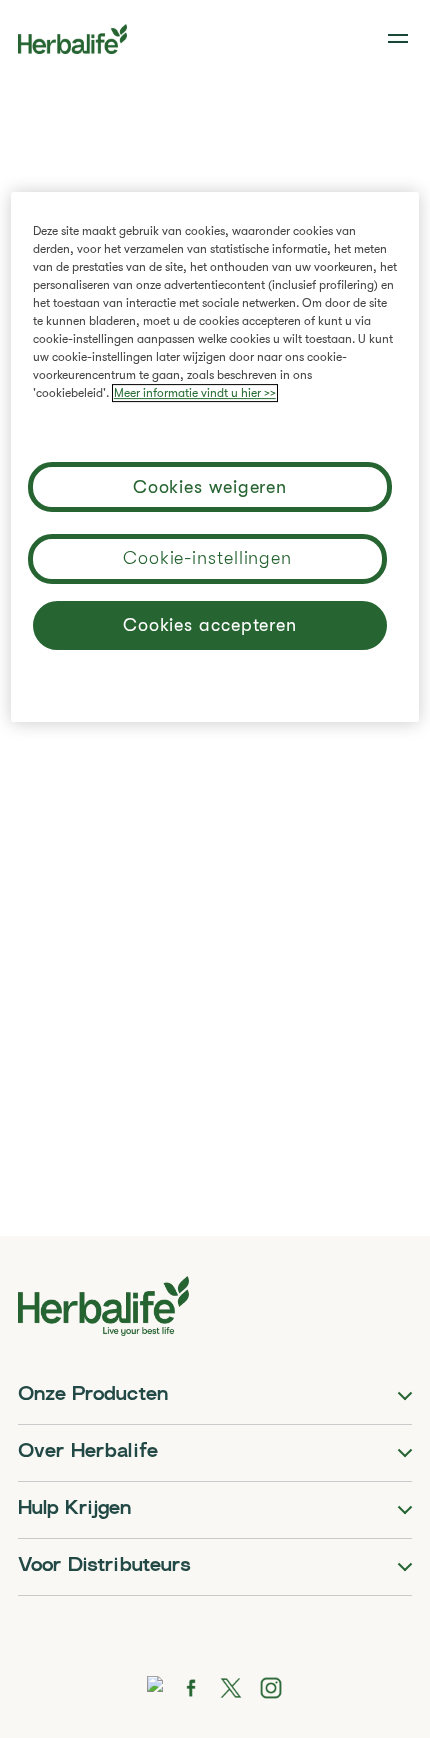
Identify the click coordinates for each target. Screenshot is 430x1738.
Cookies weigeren (210, 488)
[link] (400, 39)
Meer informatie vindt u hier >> (195, 393)
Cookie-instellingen (207, 558)
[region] (215, 457)
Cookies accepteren (210, 626)
